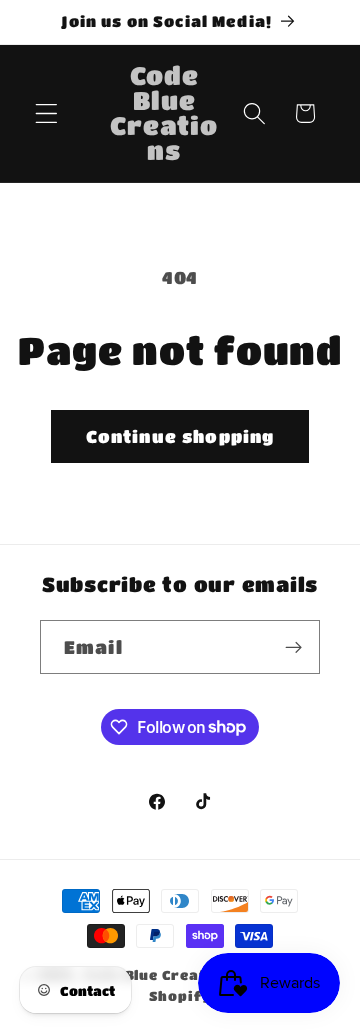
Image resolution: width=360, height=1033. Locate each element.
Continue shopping (180, 436)
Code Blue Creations (161, 975)
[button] (46, 113)
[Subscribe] (293, 647)
